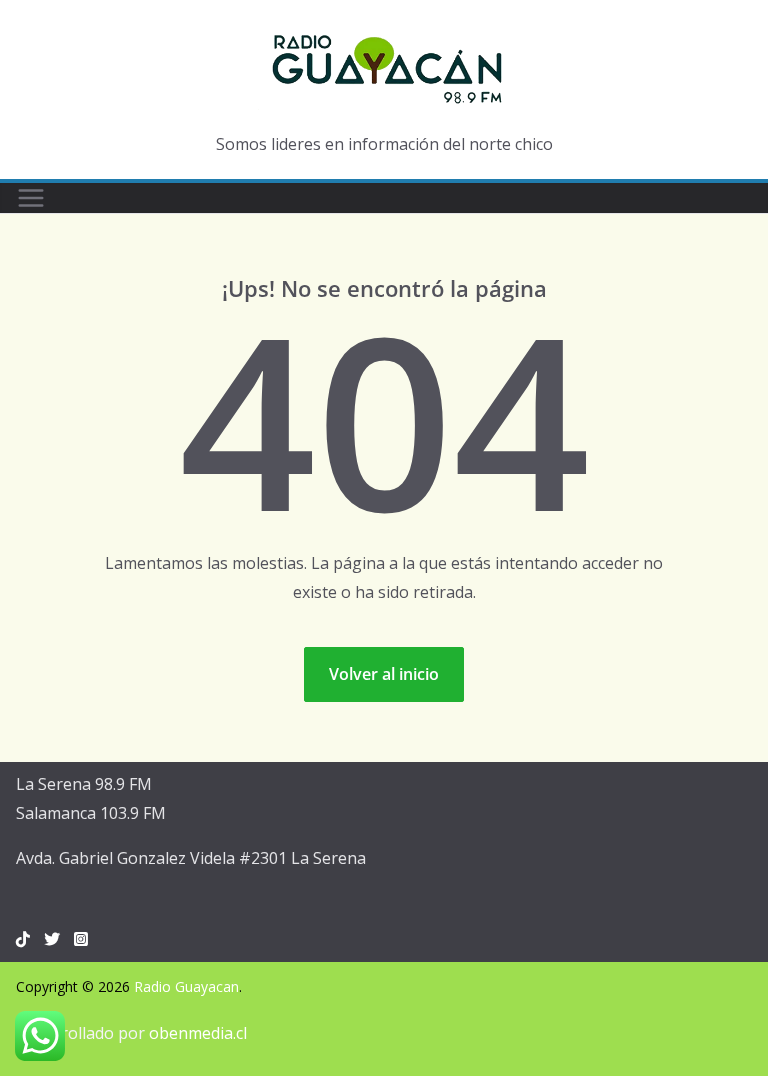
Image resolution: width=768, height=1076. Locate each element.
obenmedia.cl (198, 1033)
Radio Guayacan (186, 986)
